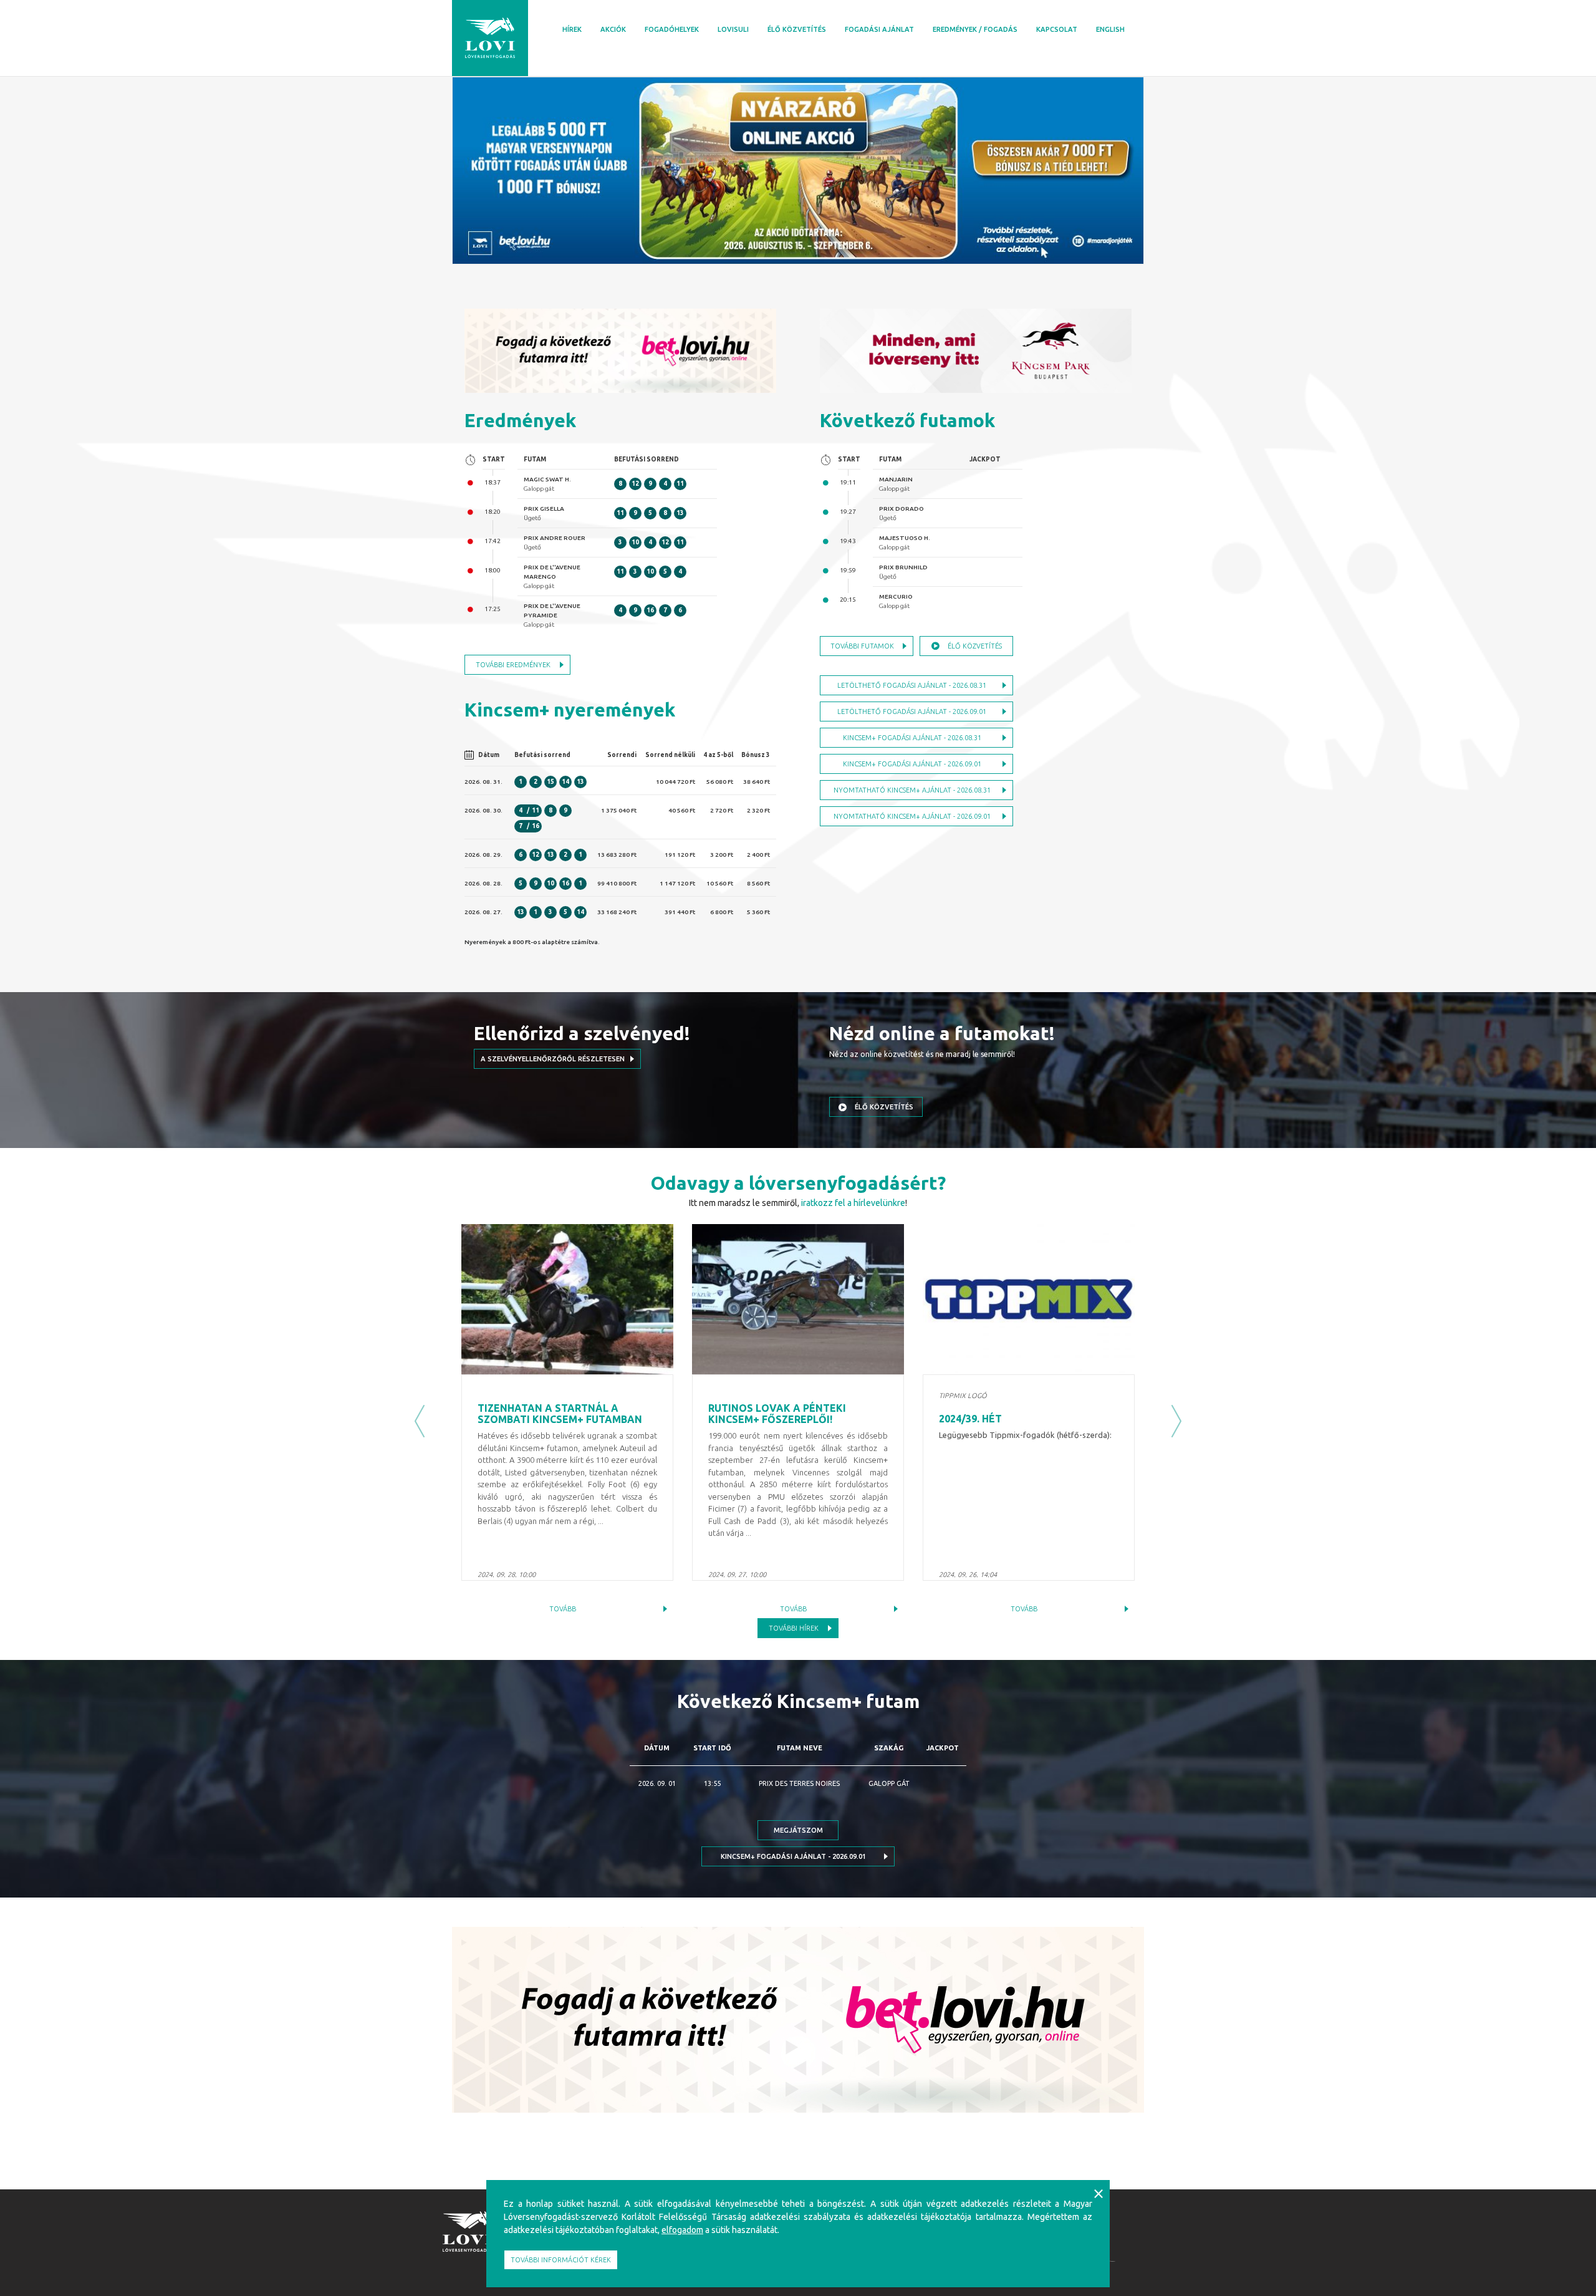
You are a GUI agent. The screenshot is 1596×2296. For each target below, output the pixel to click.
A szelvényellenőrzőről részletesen (553, 1059)
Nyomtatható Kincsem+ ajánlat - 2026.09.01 (912, 816)
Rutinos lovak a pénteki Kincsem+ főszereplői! (777, 1414)
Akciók (613, 29)
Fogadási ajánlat (879, 29)
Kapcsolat (1057, 29)
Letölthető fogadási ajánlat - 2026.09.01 (912, 711)
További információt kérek (561, 2260)
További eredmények (513, 665)
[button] (420, 1421)
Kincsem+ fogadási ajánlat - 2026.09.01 (912, 764)
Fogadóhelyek (672, 29)
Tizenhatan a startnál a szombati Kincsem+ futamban (560, 1414)
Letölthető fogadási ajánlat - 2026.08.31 (912, 685)
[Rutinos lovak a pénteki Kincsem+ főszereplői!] (798, 1299)
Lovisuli (733, 29)
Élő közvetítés (797, 29)
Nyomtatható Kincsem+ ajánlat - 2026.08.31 (912, 790)
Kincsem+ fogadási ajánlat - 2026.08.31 (912, 738)
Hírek (572, 29)
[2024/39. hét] (1029, 1299)
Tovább (563, 1609)
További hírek (794, 1628)
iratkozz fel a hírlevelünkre (853, 1203)
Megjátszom (798, 1830)
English (1110, 29)
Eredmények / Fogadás (975, 29)
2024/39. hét (970, 1419)
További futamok (862, 646)
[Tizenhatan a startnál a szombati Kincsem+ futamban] (567, 1299)
